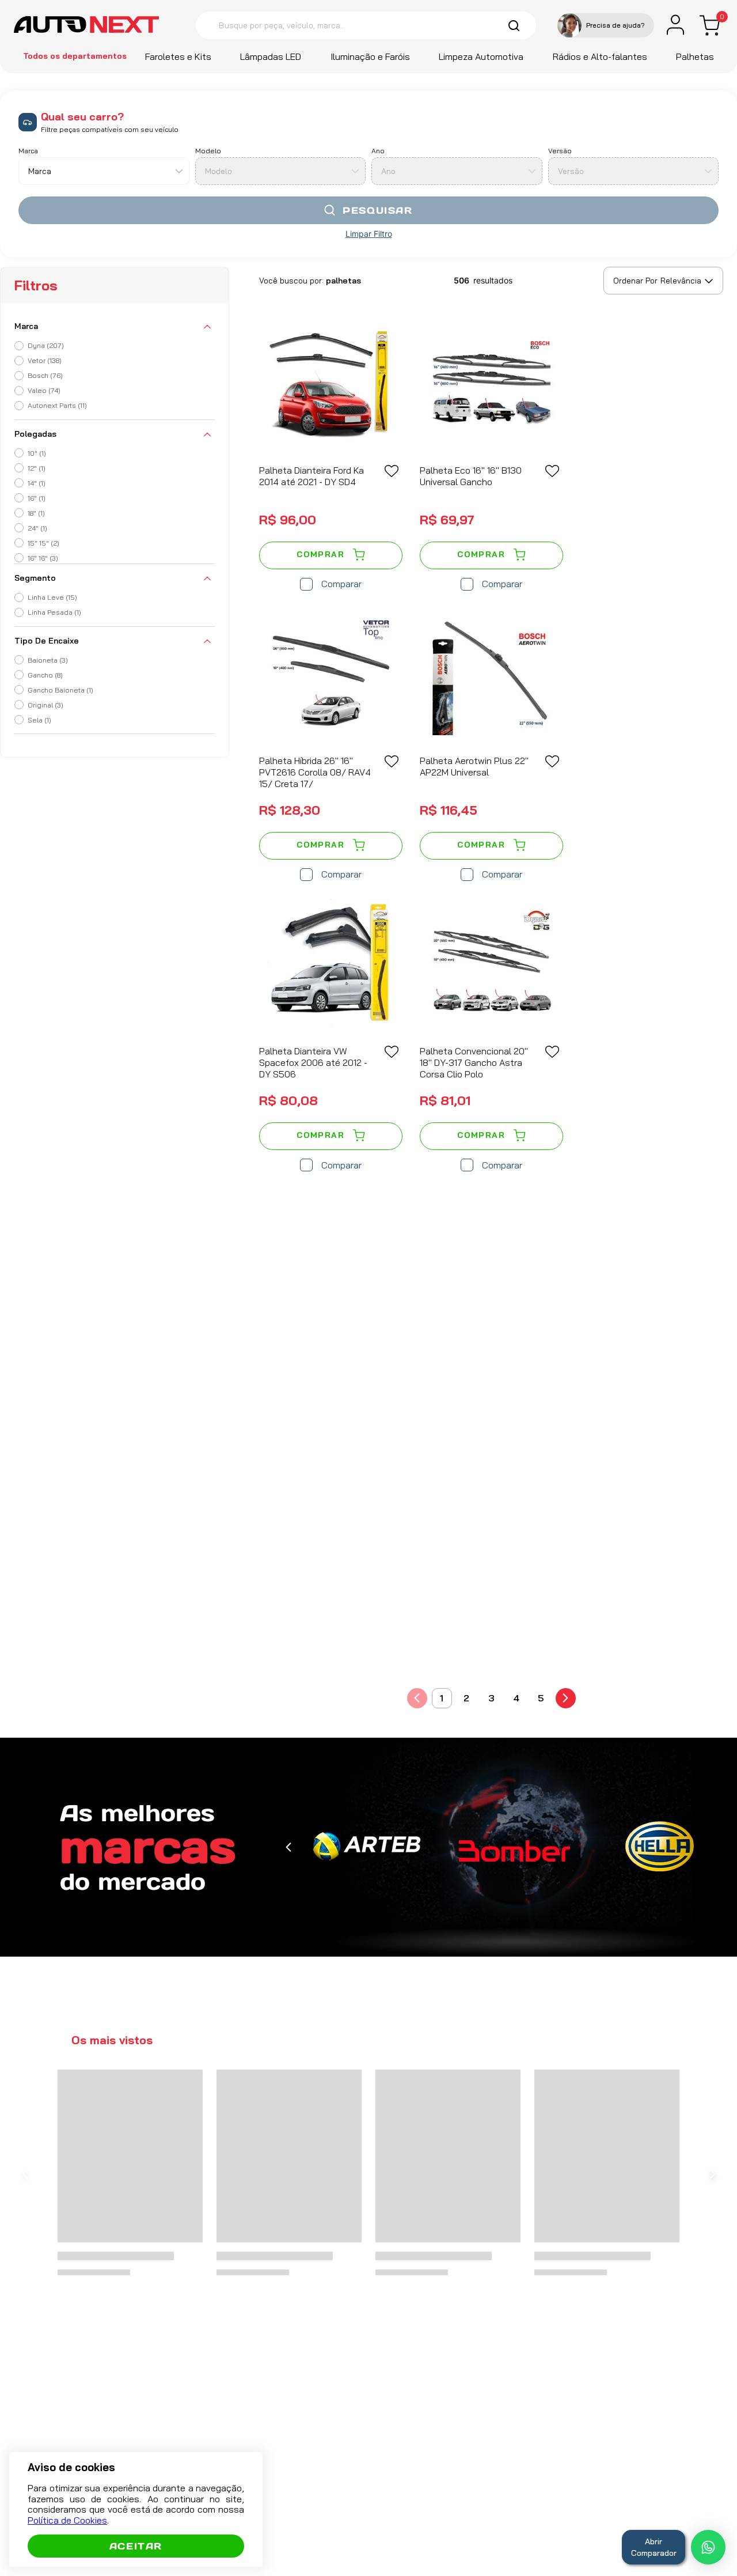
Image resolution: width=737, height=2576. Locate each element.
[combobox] (366, 25)
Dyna (46, 345)
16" (37, 498)
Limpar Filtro (369, 234)
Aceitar (136, 2546)
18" (36, 513)
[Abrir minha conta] (675, 25)
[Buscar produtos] (515, 25)
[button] (606, 25)
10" (37, 453)
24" (37, 528)
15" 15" (43, 543)
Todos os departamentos (75, 56)
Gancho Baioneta (60, 690)
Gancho (45, 675)
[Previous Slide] (288, 1847)
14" (37, 483)
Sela (39, 720)
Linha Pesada (54, 612)
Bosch (45, 375)
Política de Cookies (67, 2520)
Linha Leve (52, 597)
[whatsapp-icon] (708, 2547)
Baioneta (48, 660)
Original (45, 705)
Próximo (566, 1698)
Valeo (44, 390)
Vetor (45, 360)
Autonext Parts (57, 405)
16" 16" (43, 558)
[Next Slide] (713, 2197)
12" (37, 468)
